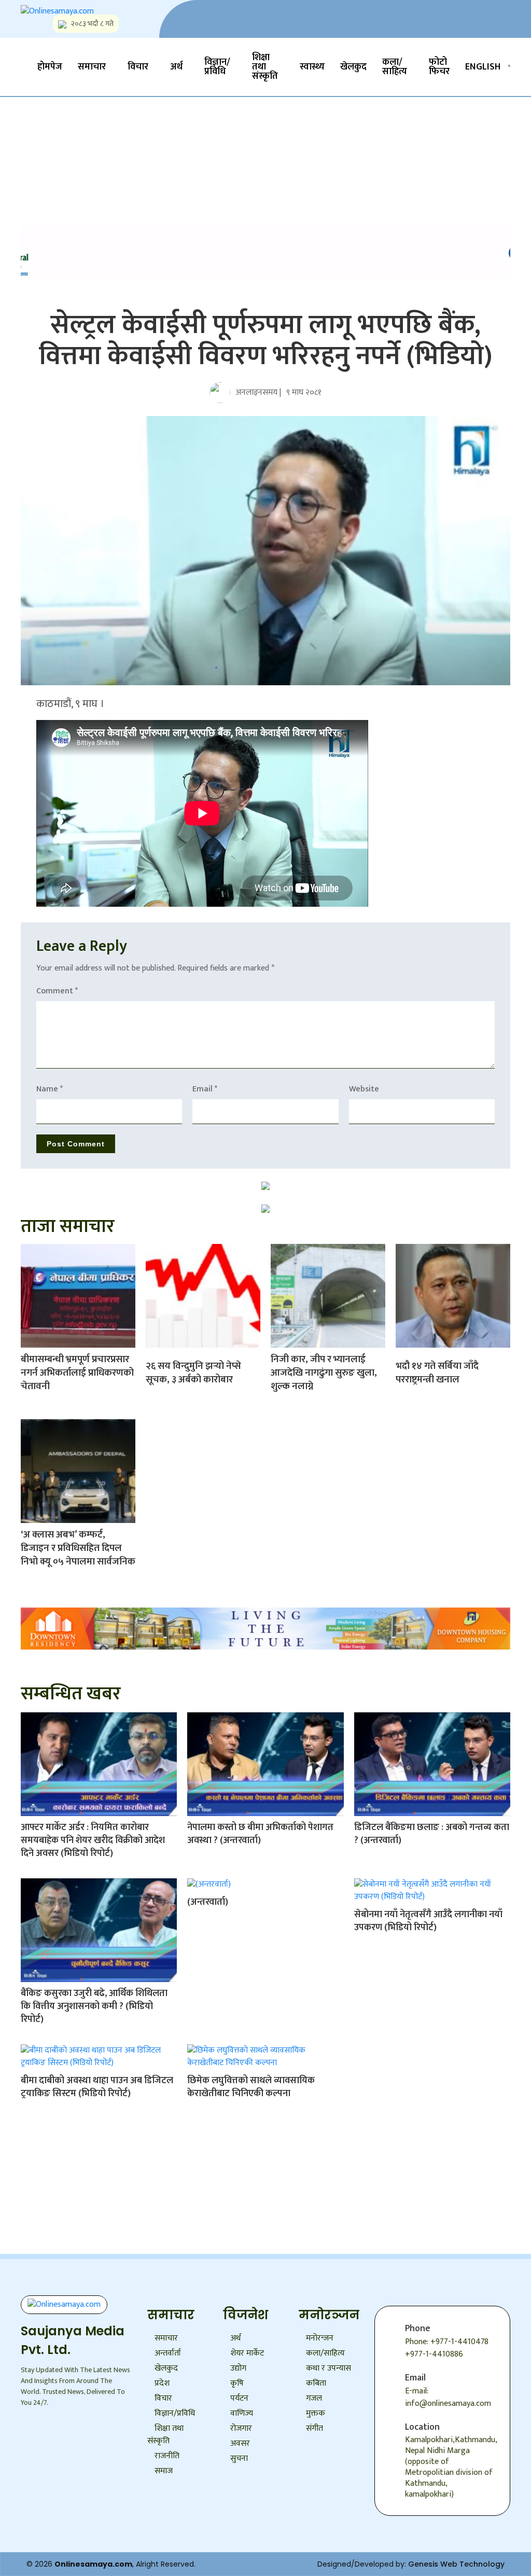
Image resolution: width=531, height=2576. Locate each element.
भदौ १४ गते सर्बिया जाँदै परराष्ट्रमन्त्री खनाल (437, 1373)
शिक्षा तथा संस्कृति (265, 67)
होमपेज (50, 67)
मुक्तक (316, 2413)
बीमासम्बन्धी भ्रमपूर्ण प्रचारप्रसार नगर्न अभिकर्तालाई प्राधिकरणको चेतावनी (77, 1373)
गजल (314, 2398)
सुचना (239, 2459)
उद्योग (238, 2368)
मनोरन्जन (320, 2338)
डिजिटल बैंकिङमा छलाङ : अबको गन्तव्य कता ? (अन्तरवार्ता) (432, 1834)
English (483, 67)
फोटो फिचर (439, 67)
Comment (57, 991)
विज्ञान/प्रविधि (217, 67)
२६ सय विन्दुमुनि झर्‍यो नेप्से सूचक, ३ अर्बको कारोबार (193, 1373)
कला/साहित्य (395, 67)
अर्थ (176, 67)
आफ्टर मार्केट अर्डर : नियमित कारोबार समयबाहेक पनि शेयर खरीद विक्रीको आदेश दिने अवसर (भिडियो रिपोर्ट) (93, 1840)
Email (205, 1089)
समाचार (92, 67)
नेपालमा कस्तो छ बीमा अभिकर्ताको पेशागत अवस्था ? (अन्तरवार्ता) (260, 1834)
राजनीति (167, 2456)
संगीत (315, 2428)
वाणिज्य (242, 2413)
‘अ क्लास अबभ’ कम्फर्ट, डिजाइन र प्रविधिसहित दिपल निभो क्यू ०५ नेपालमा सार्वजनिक (78, 1548)
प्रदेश (162, 2383)
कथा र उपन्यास (329, 2368)
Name (50, 1089)
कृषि (237, 2383)
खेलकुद (353, 67)
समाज (164, 2471)
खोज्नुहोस (152, 137)
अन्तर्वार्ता (168, 2353)
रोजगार (241, 2428)
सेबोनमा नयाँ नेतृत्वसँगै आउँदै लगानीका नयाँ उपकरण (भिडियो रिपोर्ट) (428, 1921)
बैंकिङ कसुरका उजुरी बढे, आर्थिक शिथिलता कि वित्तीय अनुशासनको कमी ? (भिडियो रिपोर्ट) (94, 2006)
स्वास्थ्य (312, 67)
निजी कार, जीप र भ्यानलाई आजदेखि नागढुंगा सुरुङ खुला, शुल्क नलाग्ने (324, 1373)
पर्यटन (239, 2398)
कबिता (316, 2383)
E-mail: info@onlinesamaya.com (448, 2397)
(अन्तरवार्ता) (208, 1902)
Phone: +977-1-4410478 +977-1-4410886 (447, 2348)
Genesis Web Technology (456, 2564)
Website (364, 1089)
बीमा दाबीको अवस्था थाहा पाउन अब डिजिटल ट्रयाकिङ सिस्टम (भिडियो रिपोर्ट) (97, 2087)
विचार (138, 67)
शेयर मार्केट (247, 2353)
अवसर (240, 2443)
